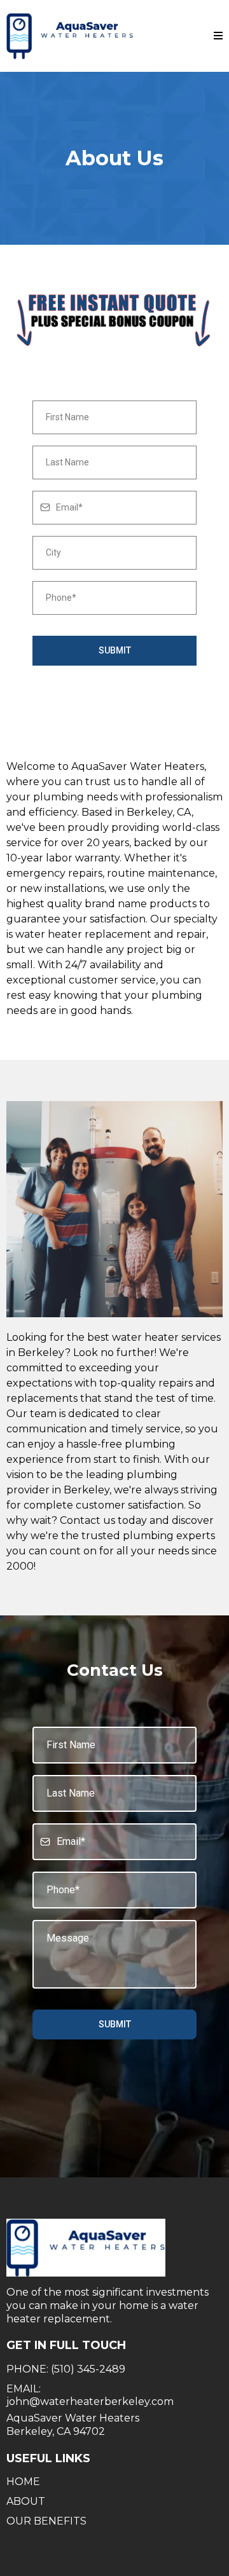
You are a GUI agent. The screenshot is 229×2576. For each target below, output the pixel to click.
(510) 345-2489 (88, 2369)
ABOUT (26, 2501)
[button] (218, 36)
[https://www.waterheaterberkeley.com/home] (70, 36)
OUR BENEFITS (46, 2521)
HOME (23, 2482)
